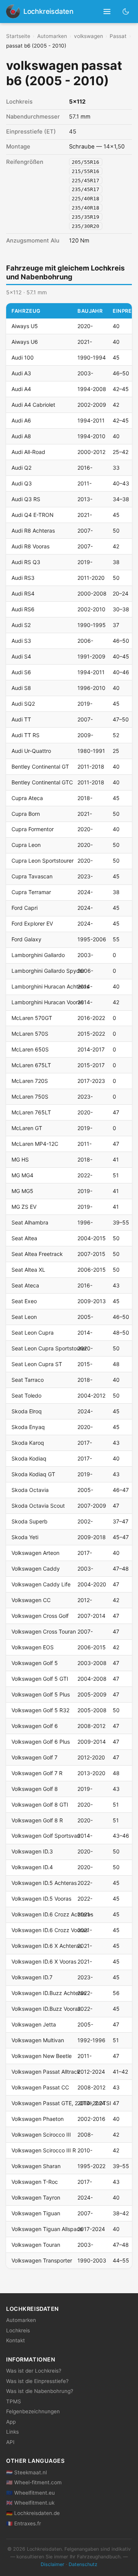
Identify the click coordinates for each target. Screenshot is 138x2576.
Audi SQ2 (23, 704)
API (10, 2442)
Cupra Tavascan (32, 876)
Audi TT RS (25, 735)
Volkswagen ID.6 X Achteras (47, 1946)
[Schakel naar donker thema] (126, 11)
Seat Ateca (25, 1285)
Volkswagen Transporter (42, 2260)
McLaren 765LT (31, 1112)
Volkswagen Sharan (36, 2166)
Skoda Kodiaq (29, 1458)
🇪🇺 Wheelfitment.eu (30, 2493)
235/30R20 (85, 226)
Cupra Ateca (27, 798)
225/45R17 (85, 180)
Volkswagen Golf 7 (34, 1757)
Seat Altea (24, 1238)
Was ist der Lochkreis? (34, 2371)
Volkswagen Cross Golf (40, 1616)
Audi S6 (21, 672)
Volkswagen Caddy (36, 1569)
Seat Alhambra (30, 1222)
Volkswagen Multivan (38, 2040)
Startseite (18, 36)
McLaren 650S (30, 1049)
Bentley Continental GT (40, 767)
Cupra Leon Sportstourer (43, 861)
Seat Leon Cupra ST (37, 1364)
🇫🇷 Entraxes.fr (24, 2523)
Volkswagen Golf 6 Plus (41, 1742)
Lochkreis (18, 2330)
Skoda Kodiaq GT (33, 1474)
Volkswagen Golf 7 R (37, 1773)
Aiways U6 (25, 342)
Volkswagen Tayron (36, 2197)
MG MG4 (22, 1175)
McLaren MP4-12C (35, 1144)
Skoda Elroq (27, 1411)
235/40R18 (85, 208)
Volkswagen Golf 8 (35, 1789)
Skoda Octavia (30, 1490)
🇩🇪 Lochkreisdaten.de (33, 2513)
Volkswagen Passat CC (40, 2087)
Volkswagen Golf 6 (35, 1726)
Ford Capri (25, 908)
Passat (118, 36)
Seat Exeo (24, 1301)
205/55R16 (85, 162)
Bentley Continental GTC (42, 782)
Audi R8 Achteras (33, 531)
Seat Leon (24, 1317)
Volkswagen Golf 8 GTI (40, 1805)
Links (12, 2432)
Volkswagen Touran (36, 2245)
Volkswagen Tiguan (36, 2213)
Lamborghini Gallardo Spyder (48, 971)
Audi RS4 (23, 593)
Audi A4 (21, 389)
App (11, 2422)
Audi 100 (23, 357)
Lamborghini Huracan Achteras (50, 986)
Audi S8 (21, 688)
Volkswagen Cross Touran (44, 1631)
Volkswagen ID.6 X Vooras (44, 1961)
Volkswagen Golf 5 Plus (41, 1694)
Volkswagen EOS (33, 1647)
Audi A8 (21, 436)
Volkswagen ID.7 (32, 1977)
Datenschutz (83, 2564)
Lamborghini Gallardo (38, 955)
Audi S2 (21, 625)
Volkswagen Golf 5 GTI (40, 1679)
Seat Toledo (26, 1395)
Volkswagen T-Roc (35, 2182)
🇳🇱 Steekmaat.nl (26, 2472)
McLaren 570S (30, 1034)
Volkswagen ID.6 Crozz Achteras (52, 1914)
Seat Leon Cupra (33, 1333)
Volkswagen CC (31, 1600)
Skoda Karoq (28, 1443)
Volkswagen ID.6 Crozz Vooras (50, 1930)
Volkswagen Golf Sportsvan (46, 1836)
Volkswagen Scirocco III (41, 2135)
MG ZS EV (24, 1207)
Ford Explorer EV (32, 923)
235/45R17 (85, 189)
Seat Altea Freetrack (37, 1254)
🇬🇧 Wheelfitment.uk (30, 2503)
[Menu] (107, 12)
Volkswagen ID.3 (32, 1851)
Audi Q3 (22, 483)
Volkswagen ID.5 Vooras (41, 1899)
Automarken (52, 36)
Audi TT (21, 719)
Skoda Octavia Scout (38, 1506)
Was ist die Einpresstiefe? (37, 2381)
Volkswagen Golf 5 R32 (40, 1710)
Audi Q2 (21, 468)
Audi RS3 (23, 578)
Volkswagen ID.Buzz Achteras (49, 1993)
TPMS (14, 2401)
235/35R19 (85, 217)
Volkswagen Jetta (34, 2024)
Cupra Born (26, 814)
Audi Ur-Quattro (31, 751)
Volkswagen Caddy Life (41, 1584)
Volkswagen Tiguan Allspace (47, 2229)
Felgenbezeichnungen (33, 2411)
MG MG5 (22, 1191)
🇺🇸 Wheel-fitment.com (34, 2482)
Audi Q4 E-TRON (33, 515)
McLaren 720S (30, 1081)
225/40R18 (85, 199)
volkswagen (89, 36)
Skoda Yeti (25, 1537)
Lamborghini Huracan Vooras (48, 1002)
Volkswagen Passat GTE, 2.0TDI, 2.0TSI (61, 2103)
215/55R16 (85, 171)
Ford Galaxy (26, 939)
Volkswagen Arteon (35, 1553)
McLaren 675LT (31, 1065)
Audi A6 (21, 420)
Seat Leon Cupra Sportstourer (49, 1348)
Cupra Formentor (33, 829)
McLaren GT (27, 1128)
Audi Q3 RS (26, 499)
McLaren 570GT (32, 1018)
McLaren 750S (30, 1097)
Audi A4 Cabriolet (33, 405)
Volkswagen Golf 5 (35, 1663)
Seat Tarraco (28, 1380)
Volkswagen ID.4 (32, 1867)
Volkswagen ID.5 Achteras (44, 1883)
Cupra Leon (26, 845)
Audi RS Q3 (26, 562)
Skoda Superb (30, 1521)
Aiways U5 (25, 326)
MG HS (20, 1159)
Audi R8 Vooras (30, 546)
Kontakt (16, 2340)
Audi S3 (21, 641)
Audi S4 (21, 656)
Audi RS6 (23, 609)
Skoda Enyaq (28, 1427)
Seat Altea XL (28, 1270)
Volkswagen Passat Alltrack (46, 2072)
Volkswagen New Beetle (42, 2056)
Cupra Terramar (31, 892)
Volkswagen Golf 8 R (37, 1820)
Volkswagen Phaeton (38, 2119)
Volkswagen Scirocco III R (44, 2150)
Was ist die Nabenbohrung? (40, 2391)
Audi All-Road (28, 452)
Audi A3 (21, 373)
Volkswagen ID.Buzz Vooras (46, 2009)
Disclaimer (53, 2564)
